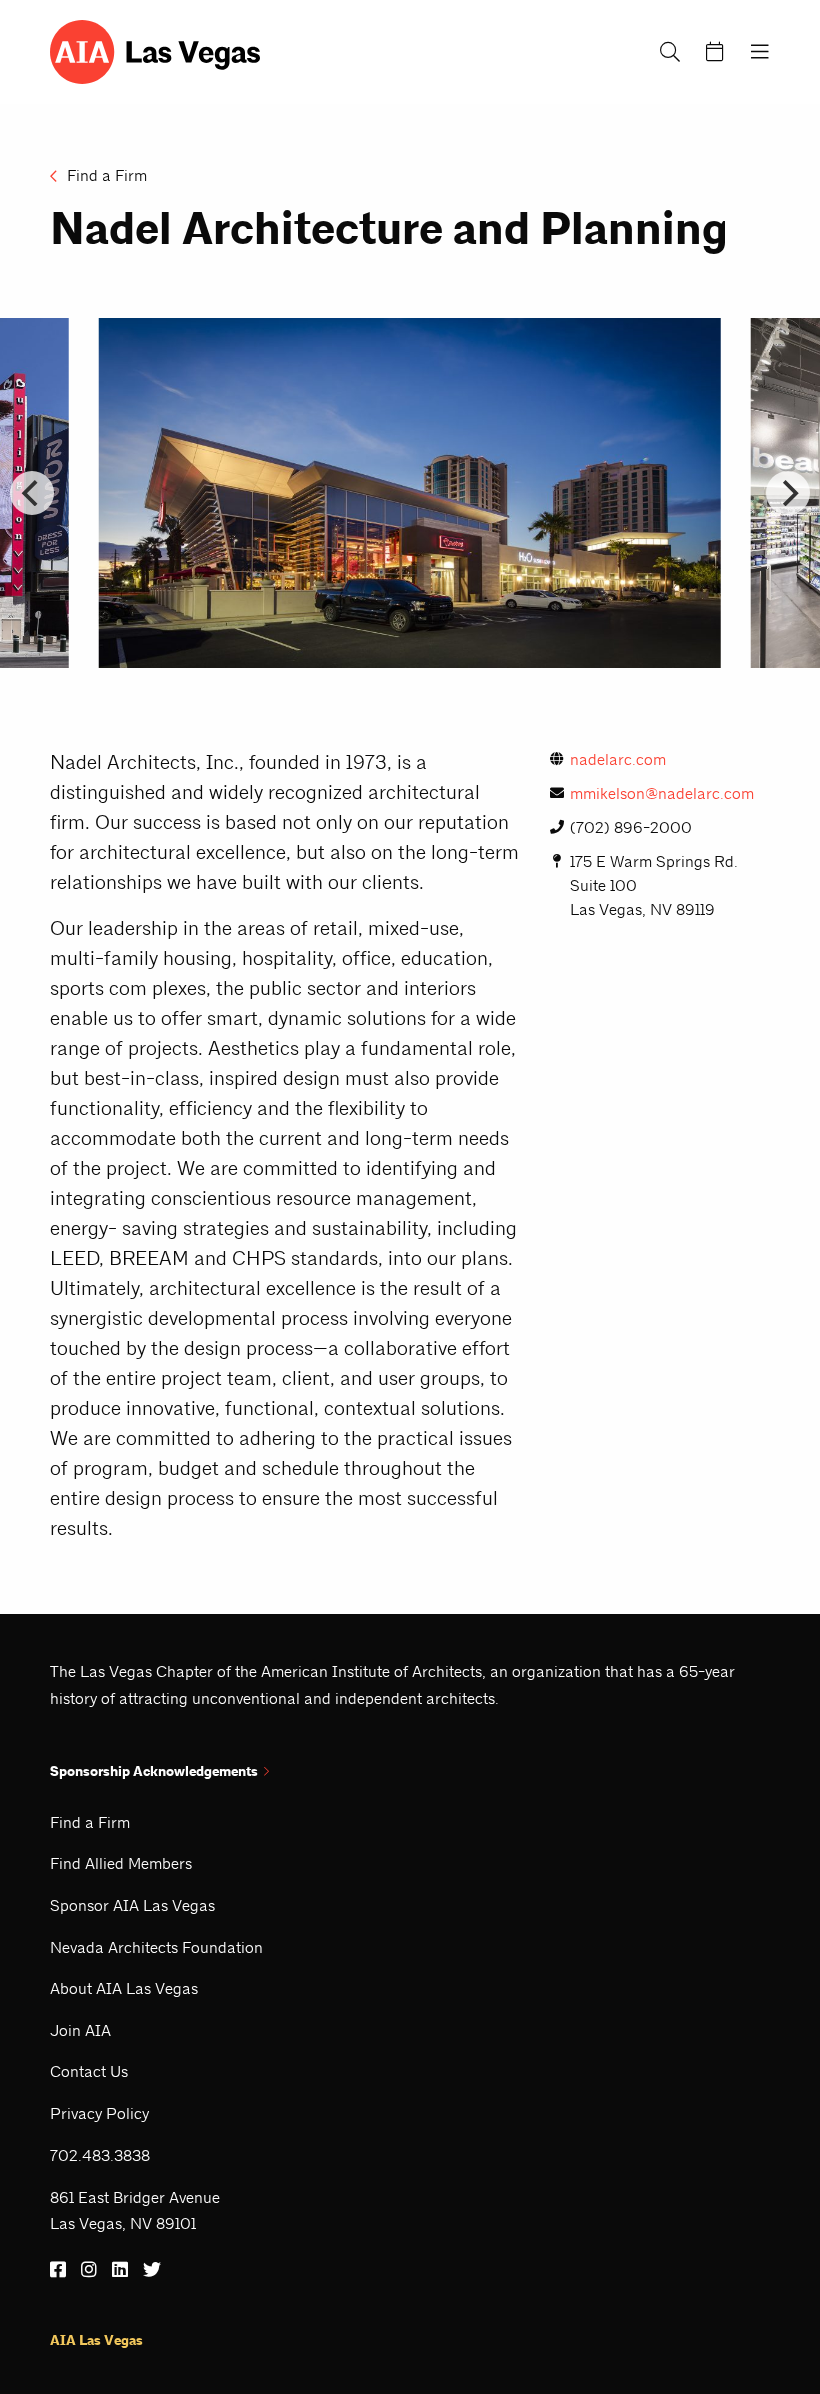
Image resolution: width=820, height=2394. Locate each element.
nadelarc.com (618, 759)
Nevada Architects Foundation (156, 1947)
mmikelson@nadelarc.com (662, 793)
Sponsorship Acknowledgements (154, 1771)
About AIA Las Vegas (124, 1988)
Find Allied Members (121, 1863)
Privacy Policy (99, 2113)
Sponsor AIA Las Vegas (132, 1905)
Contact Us (89, 2071)
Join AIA (80, 2030)
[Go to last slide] (32, 493)
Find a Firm (105, 175)
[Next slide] (788, 493)
